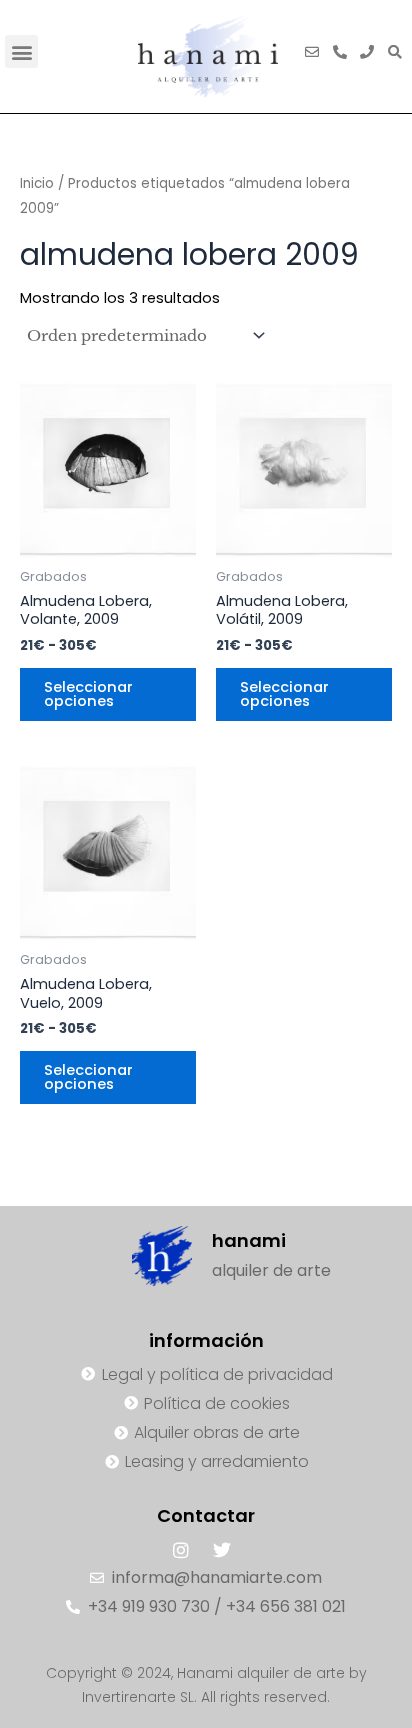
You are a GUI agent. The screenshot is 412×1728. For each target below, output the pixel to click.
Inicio (37, 183)
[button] (21, 51)
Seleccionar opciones (88, 694)
